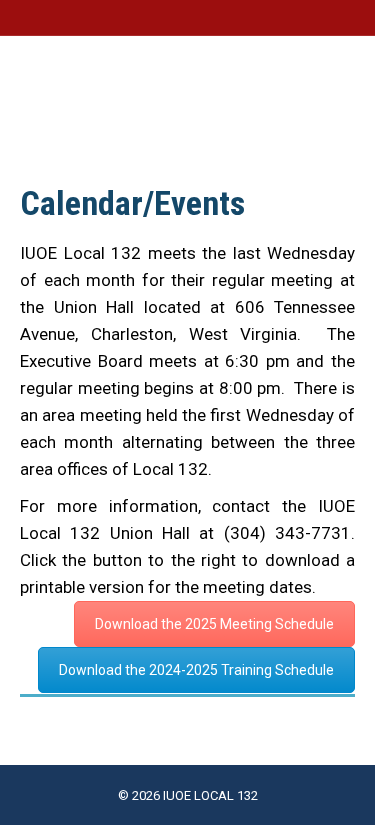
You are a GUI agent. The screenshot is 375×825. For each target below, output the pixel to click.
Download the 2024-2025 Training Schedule (196, 670)
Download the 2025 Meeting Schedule (214, 624)
